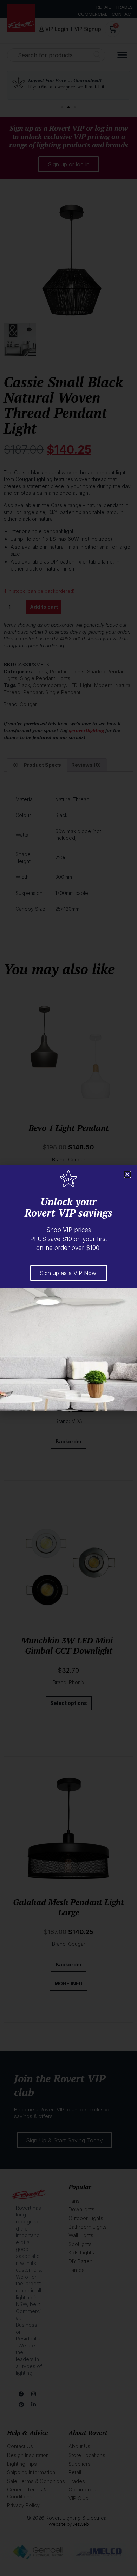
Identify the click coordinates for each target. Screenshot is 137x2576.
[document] (68, 1288)
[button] (127, 1174)
